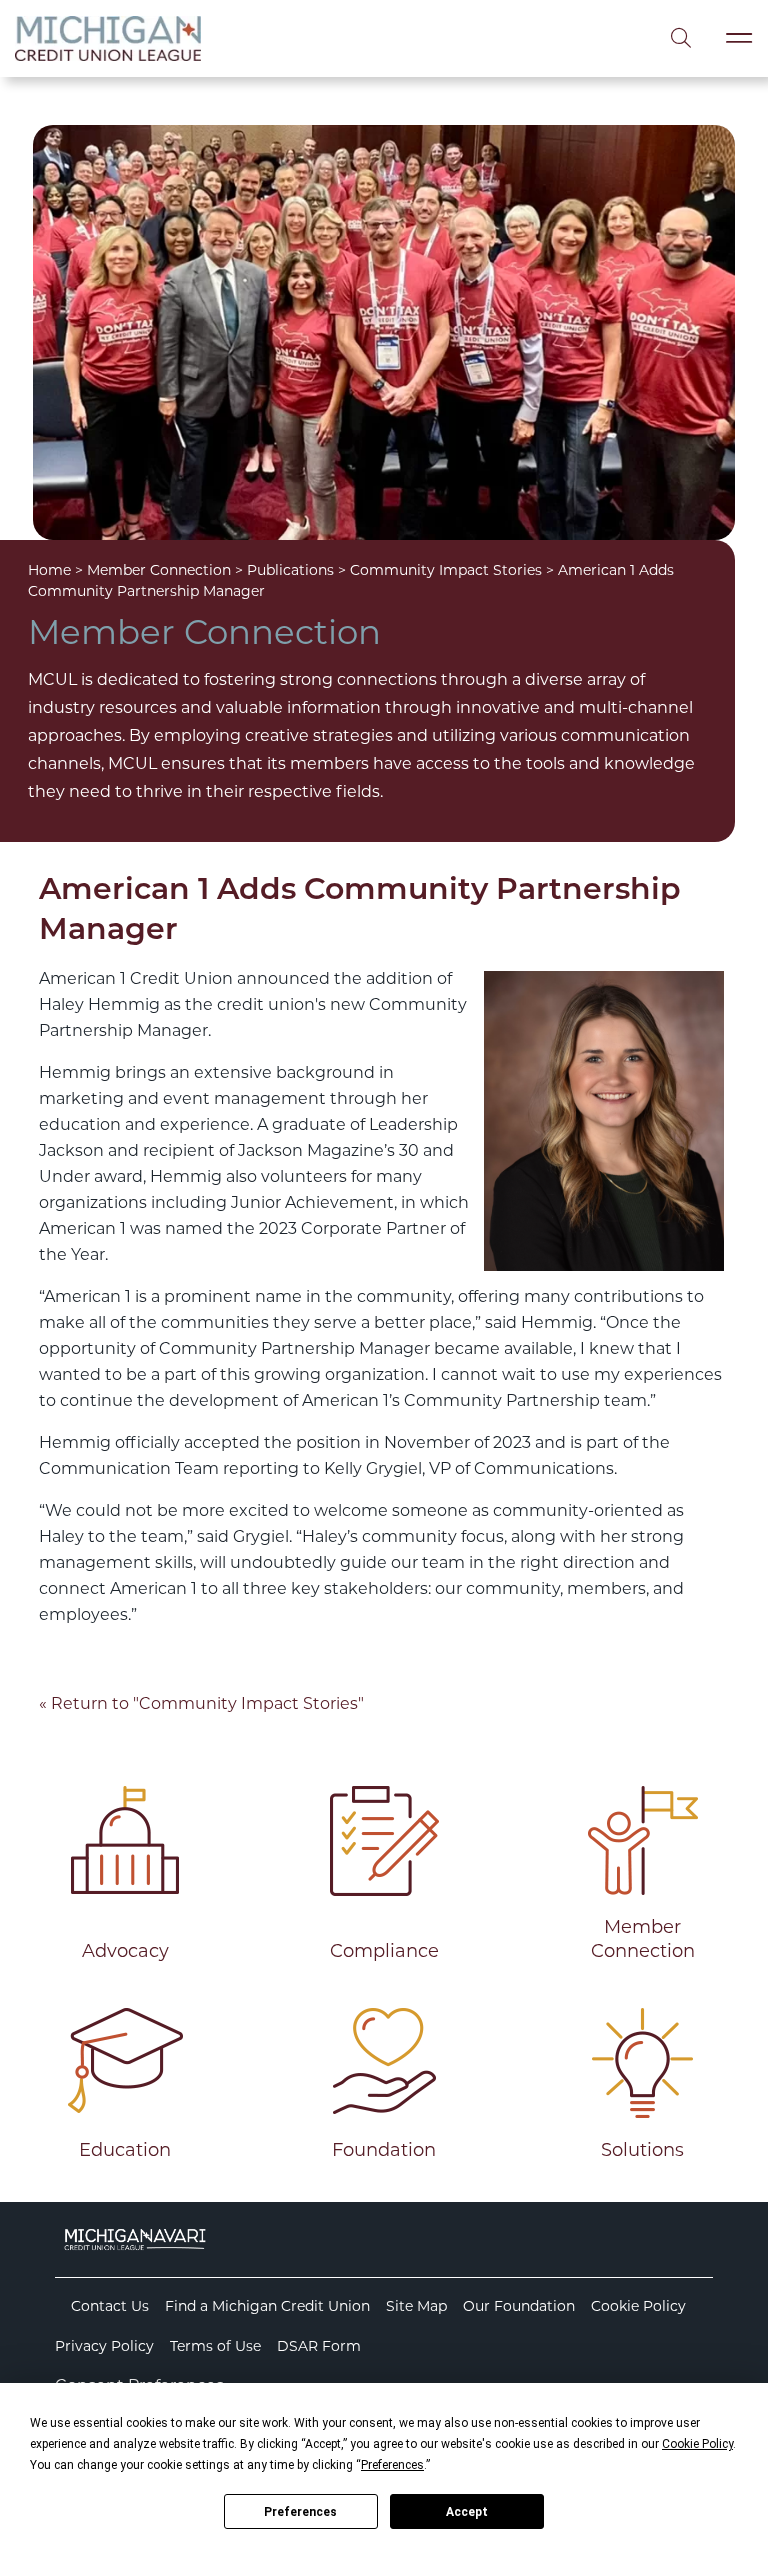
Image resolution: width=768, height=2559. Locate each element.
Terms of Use (215, 2346)
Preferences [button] (392, 2465)
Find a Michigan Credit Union (267, 2306)
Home (49, 570)
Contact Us (110, 2306)
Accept (467, 2512)
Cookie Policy (638, 2306)
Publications (290, 570)
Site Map (416, 2306)
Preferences (300, 2512)
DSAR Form (319, 2346)
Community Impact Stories (446, 570)
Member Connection (159, 570)
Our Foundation (519, 2306)
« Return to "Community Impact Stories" (201, 1703)
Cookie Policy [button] (697, 2444)
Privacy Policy (104, 2346)
